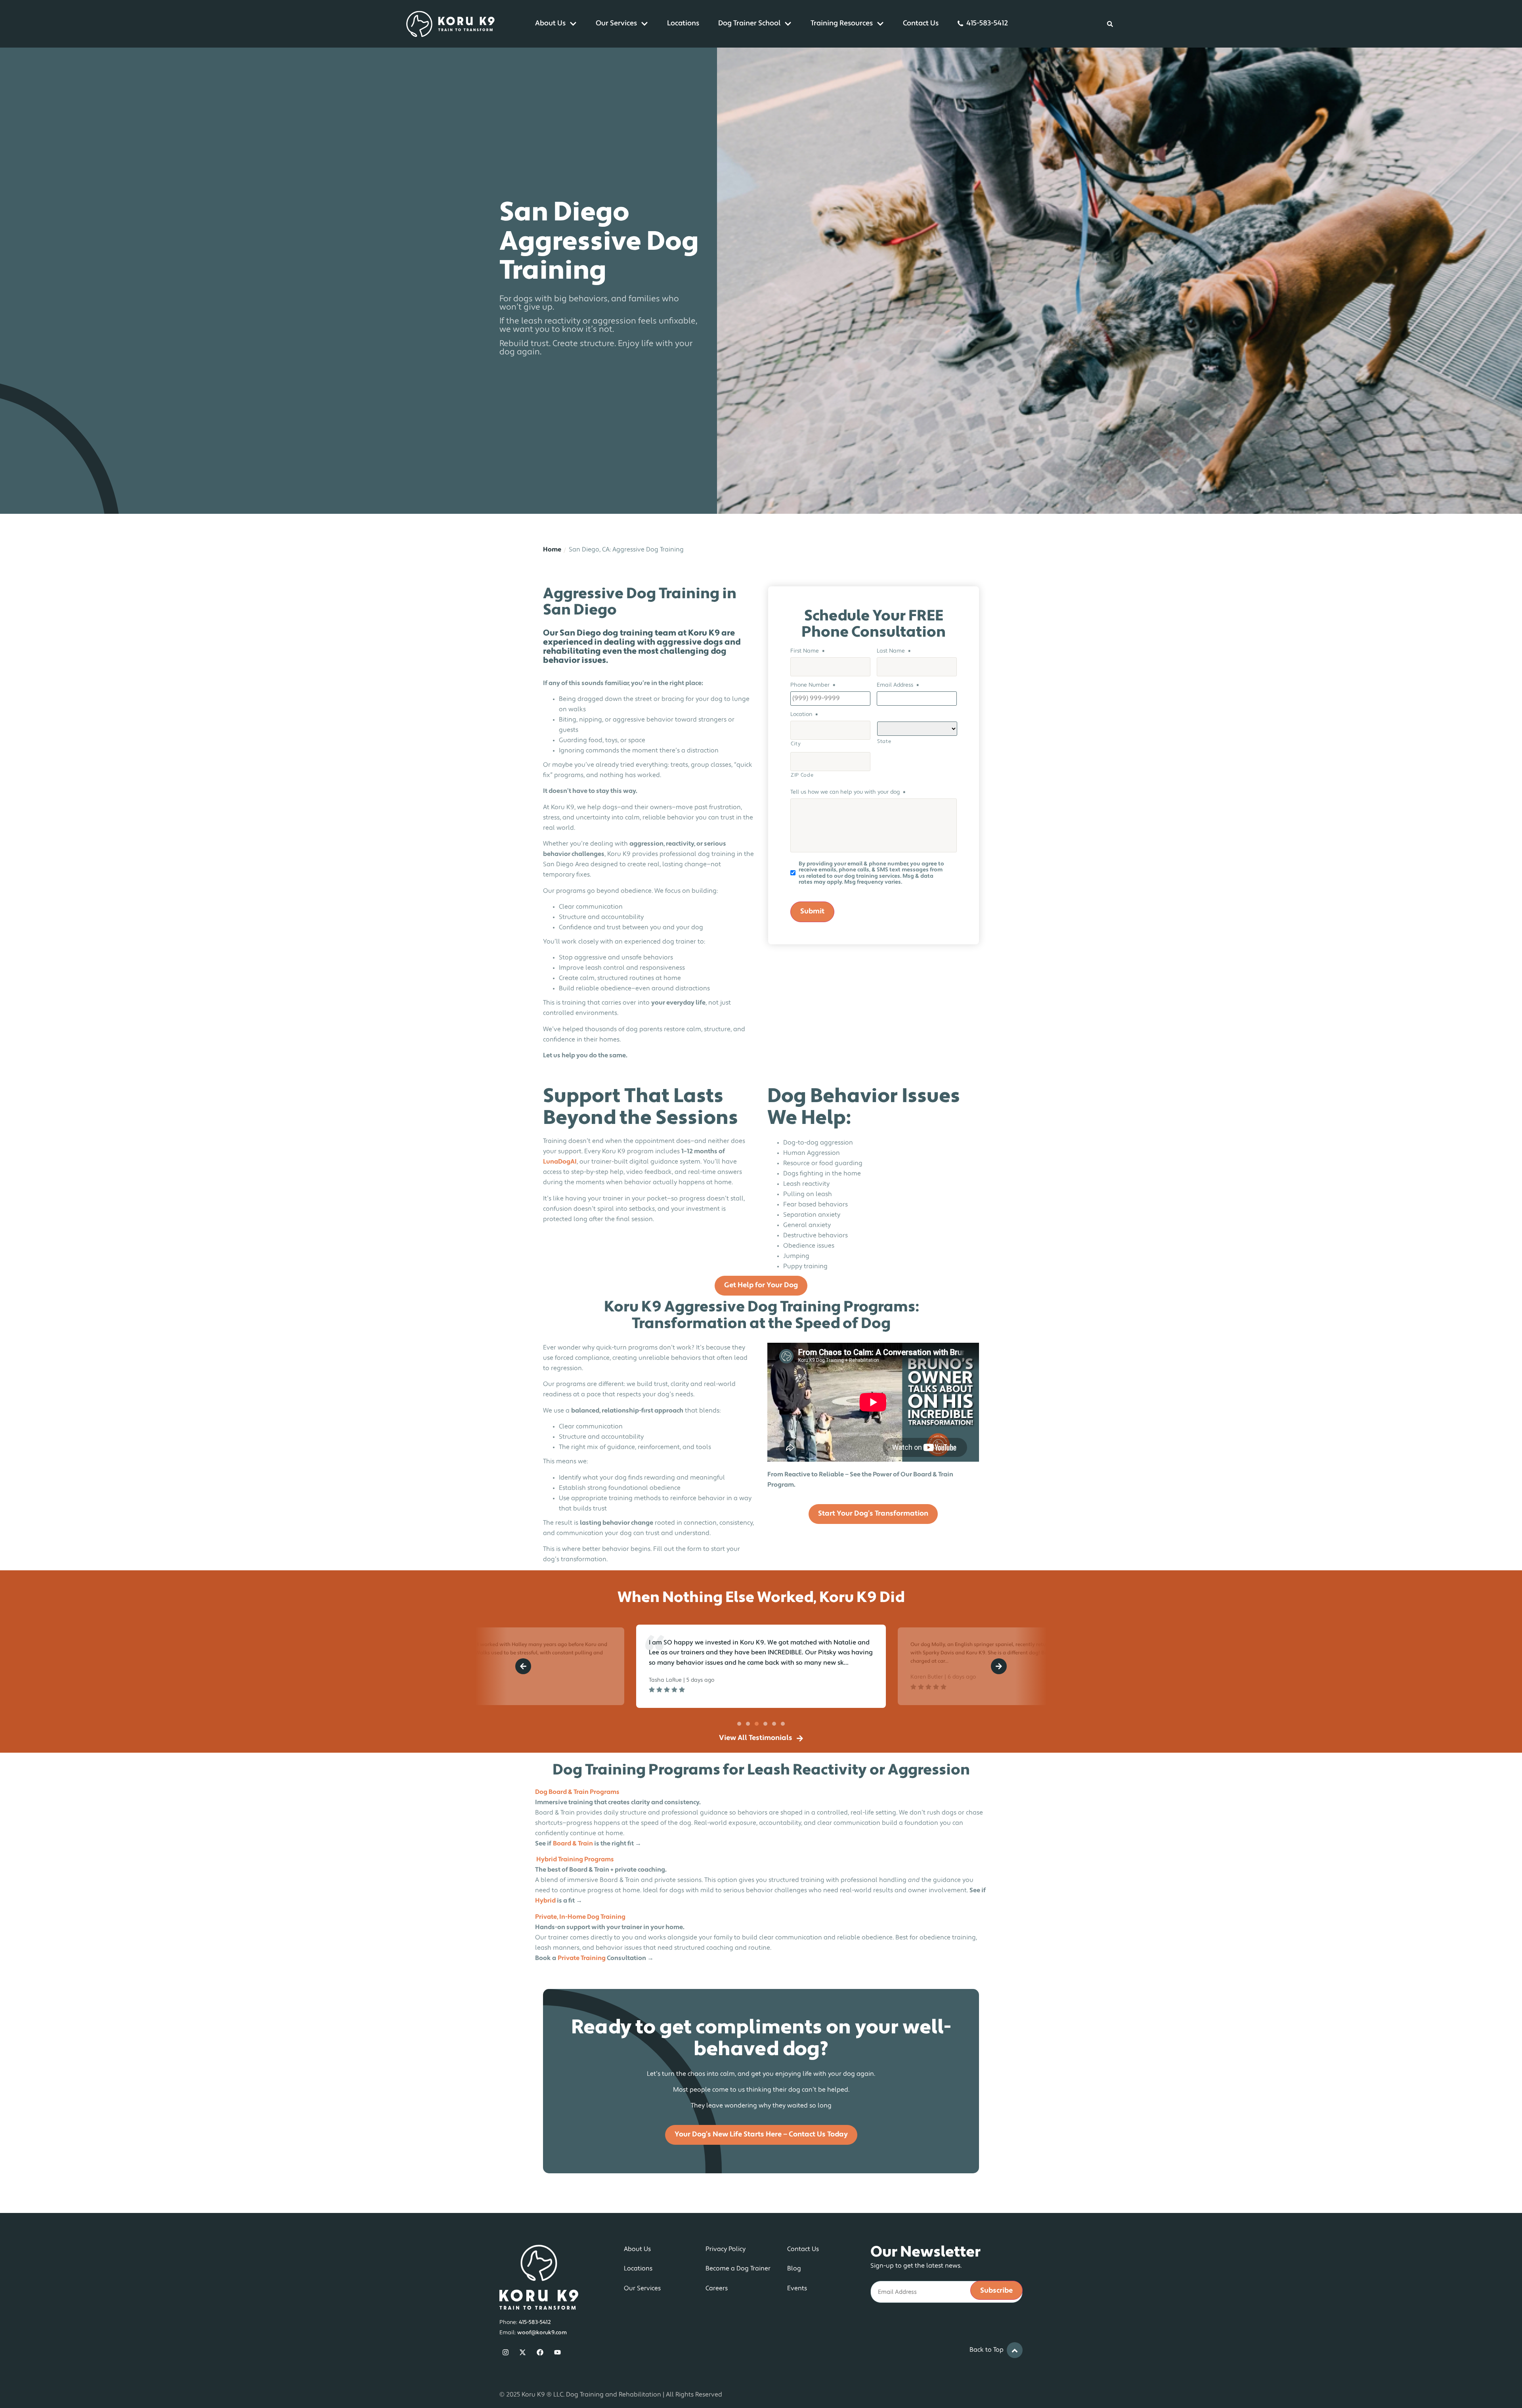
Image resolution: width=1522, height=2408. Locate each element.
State (884, 742)
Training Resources (842, 24)
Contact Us (921, 24)
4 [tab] (765, 1724)
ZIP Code (802, 775)
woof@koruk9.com (542, 2333)
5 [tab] (774, 1724)
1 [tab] (739, 1724)
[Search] (1110, 24)
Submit (812, 912)
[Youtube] (557, 2352)
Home (552, 550)
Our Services (616, 24)
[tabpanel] (761, 1666)
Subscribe (996, 2291)
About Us (550, 24)
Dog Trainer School (749, 24)
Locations (683, 24)
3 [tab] (757, 1724)
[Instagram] (506, 2352)
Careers (717, 2289)
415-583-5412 (987, 24)
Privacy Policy (726, 2249)
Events (797, 2289)
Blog (794, 2269)
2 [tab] (748, 1724)
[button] (523, 1666)
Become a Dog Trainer (738, 2269)
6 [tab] (783, 1724)
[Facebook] (540, 2352)
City (796, 744)
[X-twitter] (523, 2352)
